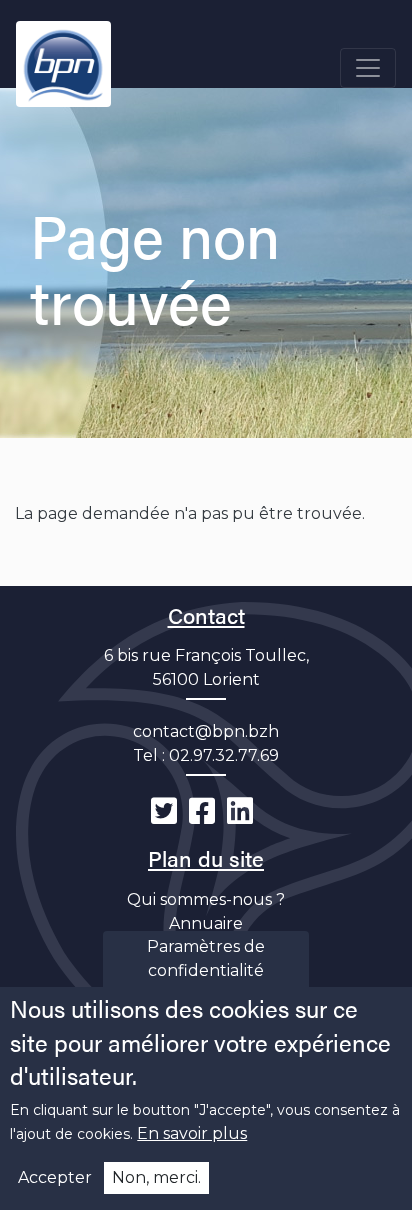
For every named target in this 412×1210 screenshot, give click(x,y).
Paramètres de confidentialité (206, 958)
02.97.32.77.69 (224, 755)
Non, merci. (156, 1177)
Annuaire (206, 923)
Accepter (55, 1177)
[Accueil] (63, 64)
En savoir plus (192, 1133)
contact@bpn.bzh (206, 731)
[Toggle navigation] (368, 68)
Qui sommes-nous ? (206, 899)
